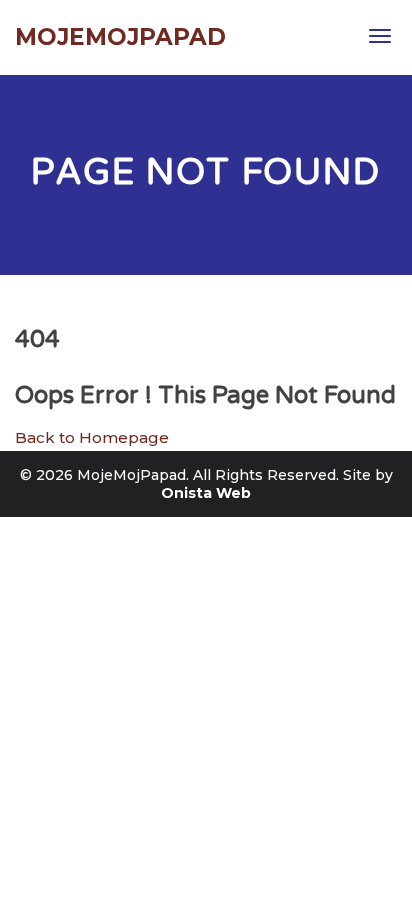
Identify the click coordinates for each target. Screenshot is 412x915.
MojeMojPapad (120, 37)
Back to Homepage (92, 437)
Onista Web (206, 493)
